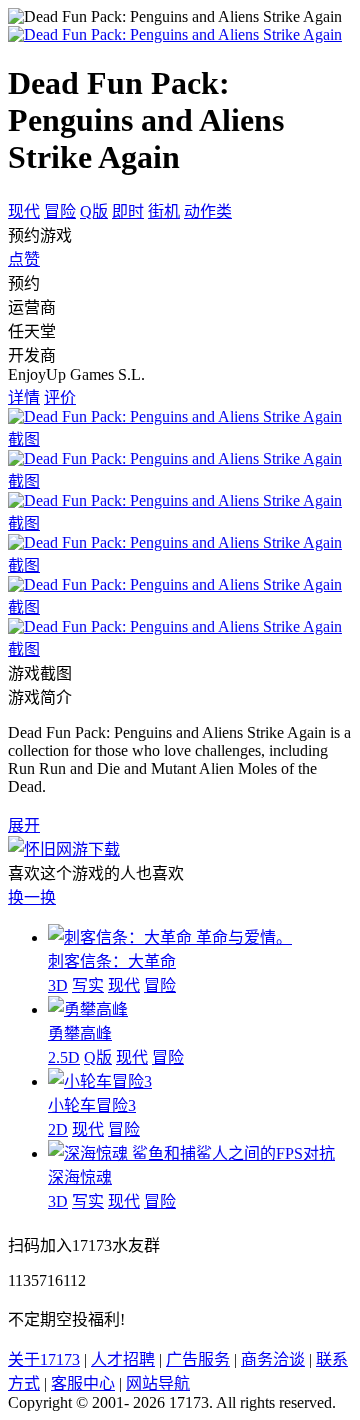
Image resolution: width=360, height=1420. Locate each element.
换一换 (32, 897)
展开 (24, 825)
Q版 (94, 211)
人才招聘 (123, 1359)
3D (58, 985)
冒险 (60, 211)
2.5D (64, 1057)
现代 (24, 211)
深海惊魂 (80, 1177)
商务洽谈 (273, 1359)
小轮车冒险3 (92, 1105)
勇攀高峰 (80, 1033)
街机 (164, 211)
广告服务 (198, 1359)
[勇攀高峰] (88, 1009)
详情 (24, 397)
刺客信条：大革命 (112, 961)
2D (58, 1129)
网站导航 (158, 1383)
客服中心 (83, 1383)
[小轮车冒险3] (100, 1081)
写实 (88, 985)
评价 (60, 397)
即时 (128, 211)
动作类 (208, 211)
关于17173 (44, 1359)
